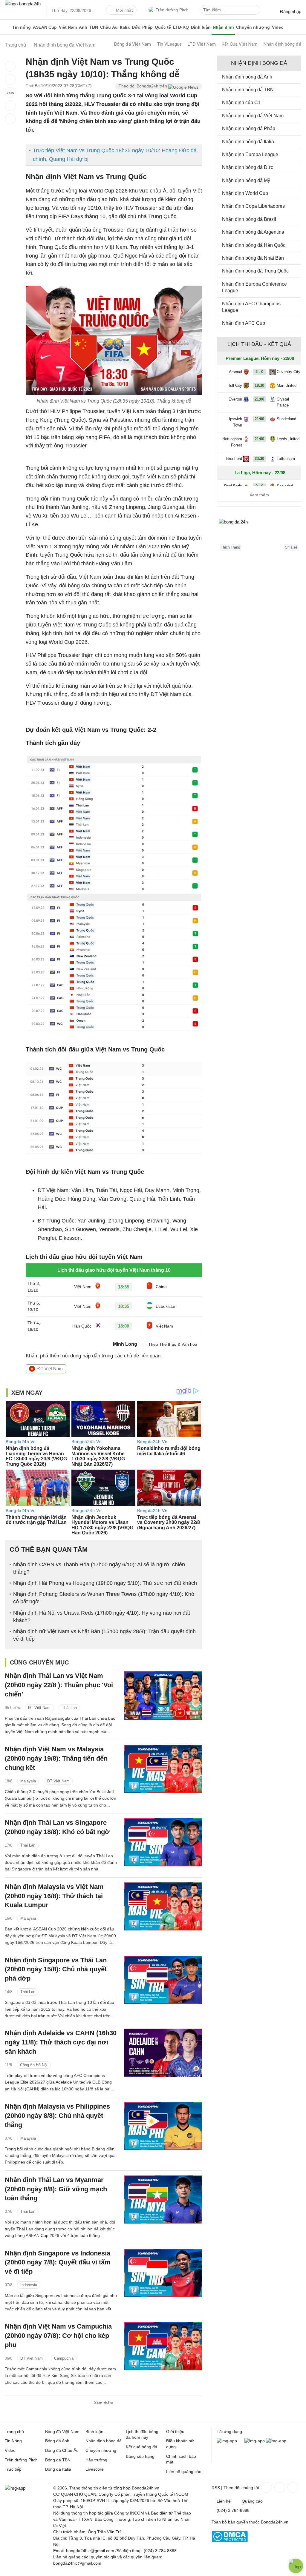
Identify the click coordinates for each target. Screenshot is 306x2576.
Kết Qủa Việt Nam (240, 44)
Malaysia (28, 1781)
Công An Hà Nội (34, 2065)
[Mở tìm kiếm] (257, 11)
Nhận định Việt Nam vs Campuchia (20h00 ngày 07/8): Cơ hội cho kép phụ (58, 2336)
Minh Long (125, 1344)
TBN (94, 27)
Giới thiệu (175, 2432)
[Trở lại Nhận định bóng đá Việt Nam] (10, 119)
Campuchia (64, 2358)
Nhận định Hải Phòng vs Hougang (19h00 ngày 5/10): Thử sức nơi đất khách (105, 1583)
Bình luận (201, 27)
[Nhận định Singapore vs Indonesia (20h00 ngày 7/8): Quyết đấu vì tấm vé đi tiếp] (163, 2273)
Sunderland (286, 419)
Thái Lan (69, 1708)
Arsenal (235, 372)
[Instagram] (279, 2487)
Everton (235, 399)
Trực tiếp (13, 2469)
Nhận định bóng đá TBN (248, 90)
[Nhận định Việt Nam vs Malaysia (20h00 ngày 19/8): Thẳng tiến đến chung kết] (163, 1769)
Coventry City (289, 372)
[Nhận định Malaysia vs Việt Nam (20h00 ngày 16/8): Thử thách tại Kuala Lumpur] (163, 1906)
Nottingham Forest (232, 442)
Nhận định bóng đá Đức (248, 167)
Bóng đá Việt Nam (133, 44)
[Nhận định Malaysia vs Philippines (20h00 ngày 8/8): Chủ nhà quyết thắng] (163, 2126)
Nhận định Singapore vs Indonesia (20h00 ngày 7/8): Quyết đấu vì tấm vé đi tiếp (58, 2262)
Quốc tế (163, 27)
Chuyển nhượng (253, 27)
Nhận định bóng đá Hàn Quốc (254, 245)
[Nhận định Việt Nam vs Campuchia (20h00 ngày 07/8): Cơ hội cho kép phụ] (163, 2346)
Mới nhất (124, 10)
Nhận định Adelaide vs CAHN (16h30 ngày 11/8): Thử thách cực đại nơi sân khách (61, 2042)
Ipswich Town (235, 422)
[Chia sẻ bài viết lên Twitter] (10, 79)
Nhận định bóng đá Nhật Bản (253, 258)
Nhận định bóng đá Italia (248, 142)
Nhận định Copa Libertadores (253, 206)
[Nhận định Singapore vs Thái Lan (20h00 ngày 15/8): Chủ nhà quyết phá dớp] (163, 1980)
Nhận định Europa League (250, 154)
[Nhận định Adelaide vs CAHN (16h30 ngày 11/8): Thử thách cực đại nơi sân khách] (163, 2053)
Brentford (234, 459)
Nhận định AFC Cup (244, 323)
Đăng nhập (291, 11)
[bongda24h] (7, 27)
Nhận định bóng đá (282, 44)
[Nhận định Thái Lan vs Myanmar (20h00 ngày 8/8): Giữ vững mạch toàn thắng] (163, 2199)
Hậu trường (96, 2460)
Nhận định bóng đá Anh (247, 77)
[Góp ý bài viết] (10, 106)
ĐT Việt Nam (50, 1369)
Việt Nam (68, 27)
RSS (216, 2488)
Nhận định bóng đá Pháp (249, 128)
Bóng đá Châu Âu (62, 2450)
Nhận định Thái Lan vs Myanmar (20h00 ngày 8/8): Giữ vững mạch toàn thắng (56, 2189)
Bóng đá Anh (57, 2441)
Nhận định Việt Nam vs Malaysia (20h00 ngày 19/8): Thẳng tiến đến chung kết (56, 1758)
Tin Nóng (13, 2441)
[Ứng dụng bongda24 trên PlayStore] (255, 2441)
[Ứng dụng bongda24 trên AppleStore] (276, 2441)
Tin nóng (22, 27)
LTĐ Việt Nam (202, 44)
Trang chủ (14, 2432)
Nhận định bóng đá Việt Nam (253, 116)
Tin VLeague (169, 44)
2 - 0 (259, 372)
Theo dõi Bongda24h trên (143, 86)
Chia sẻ (291, 547)
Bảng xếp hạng (140, 2456)
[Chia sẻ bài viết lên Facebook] (10, 66)
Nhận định (223, 27)
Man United (287, 385)
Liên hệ (224, 2501)
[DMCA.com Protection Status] (230, 2541)
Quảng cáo (252, 2501)
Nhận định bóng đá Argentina (253, 232)
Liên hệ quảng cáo (184, 2472)
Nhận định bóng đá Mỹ (246, 180)
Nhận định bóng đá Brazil (249, 219)
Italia (125, 27)
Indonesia (29, 2285)
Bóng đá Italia (58, 2469)
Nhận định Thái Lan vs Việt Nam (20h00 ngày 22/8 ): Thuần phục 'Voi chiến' (59, 1685)
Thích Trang (231, 547)
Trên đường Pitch (172, 10)
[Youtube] (292, 2487)
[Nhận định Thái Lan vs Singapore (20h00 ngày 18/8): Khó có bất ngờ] (163, 1842)
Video (278, 27)
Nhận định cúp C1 (241, 103)
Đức (136, 27)
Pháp (147, 27)
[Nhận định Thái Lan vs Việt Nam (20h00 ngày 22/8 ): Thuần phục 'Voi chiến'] (163, 1695)
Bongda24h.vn (275, 2522)
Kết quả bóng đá (141, 2447)
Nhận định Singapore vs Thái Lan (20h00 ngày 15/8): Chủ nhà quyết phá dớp (56, 1969)
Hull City (235, 385)
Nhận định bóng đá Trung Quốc (255, 271)
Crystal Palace (283, 402)
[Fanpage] (266, 2487)
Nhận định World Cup (245, 193)
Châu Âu (109, 27)
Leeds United (288, 439)
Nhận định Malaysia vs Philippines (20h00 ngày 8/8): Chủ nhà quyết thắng (57, 2116)
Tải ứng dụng (229, 2432)
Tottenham (286, 459)
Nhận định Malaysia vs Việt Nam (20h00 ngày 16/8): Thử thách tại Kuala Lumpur (54, 1896)
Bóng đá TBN (58, 2460)
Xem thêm (104, 2403)
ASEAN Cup (45, 27)
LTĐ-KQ (181, 27)
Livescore (95, 2469)
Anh (83, 27)
